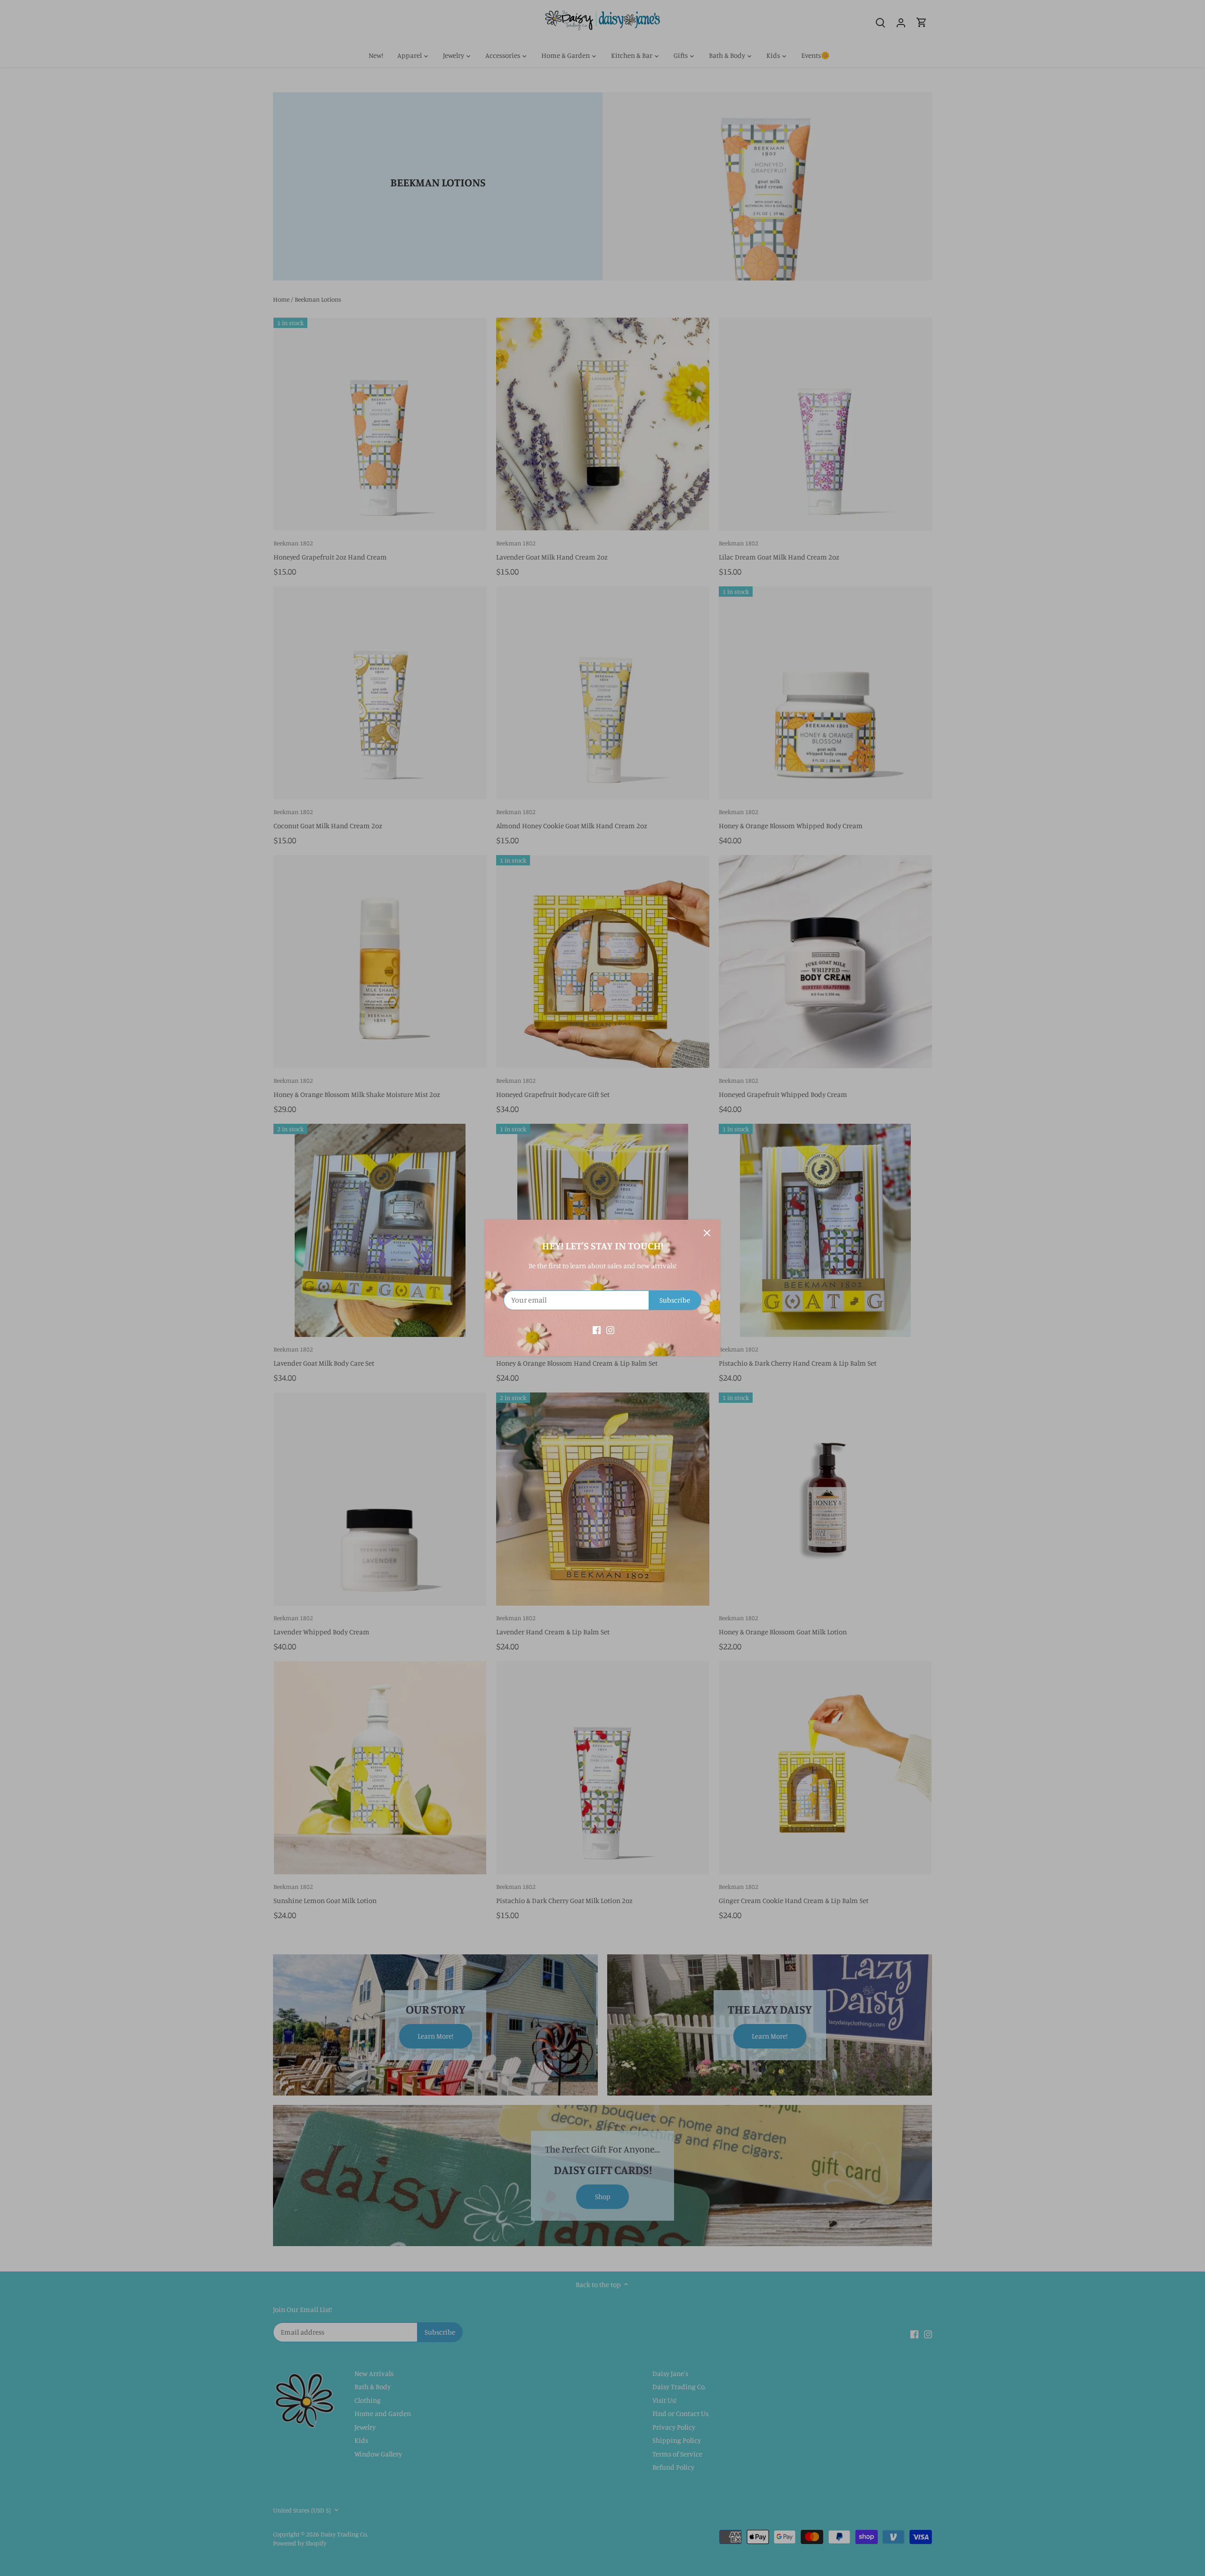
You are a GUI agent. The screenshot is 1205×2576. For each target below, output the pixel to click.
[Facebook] (597, 1329)
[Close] (707, 1233)
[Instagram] (610, 1329)
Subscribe (675, 1300)
